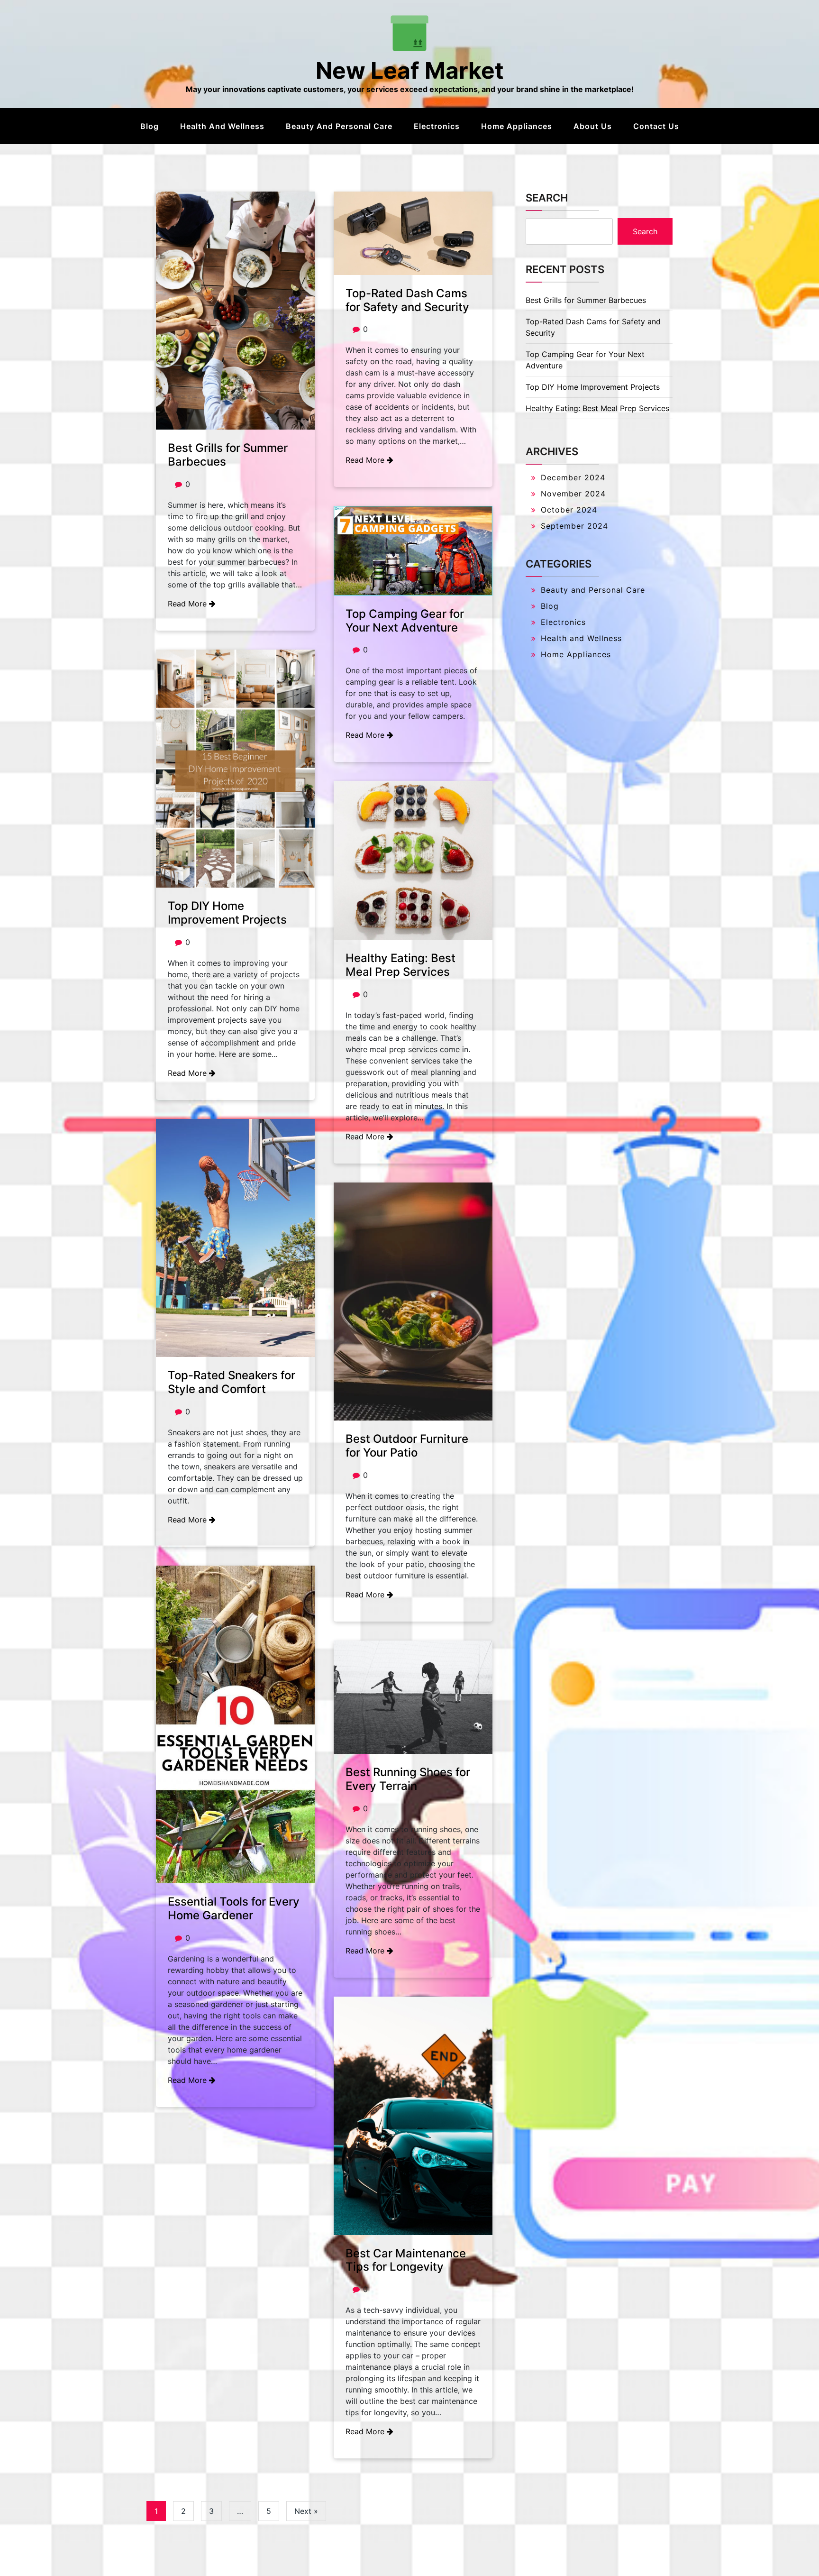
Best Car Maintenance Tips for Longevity (406, 2260)
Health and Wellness (222, 126)
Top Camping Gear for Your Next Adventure (405, 621)
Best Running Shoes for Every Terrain (408, 1779)
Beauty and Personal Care (339, 126)
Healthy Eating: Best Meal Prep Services (400, 965)
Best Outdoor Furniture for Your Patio (407, 1446)
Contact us (656, 126)
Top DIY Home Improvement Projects (227, 913)
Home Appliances (517, 126)
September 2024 (574, 526)
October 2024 (569, 510)
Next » (306, 2511)
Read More (188, 604)
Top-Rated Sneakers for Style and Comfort (232, 1382)
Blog (150, 126)
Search (547, 198)
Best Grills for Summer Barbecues (228, 455)
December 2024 (573, 477)
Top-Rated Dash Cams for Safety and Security (407, 300)
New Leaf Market (410, 70)
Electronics (437, 126)
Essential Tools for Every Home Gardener (234, 1908)
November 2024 (573, 494)
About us (593, 126)
